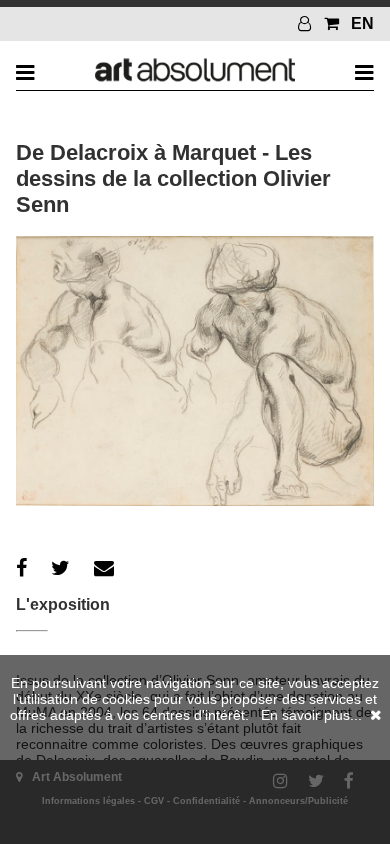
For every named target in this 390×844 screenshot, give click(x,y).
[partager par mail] (104, 568)
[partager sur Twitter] (60, 568)
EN (362, 23)
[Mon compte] (307, 23)
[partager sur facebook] (21, 568)
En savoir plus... (311, 715)
